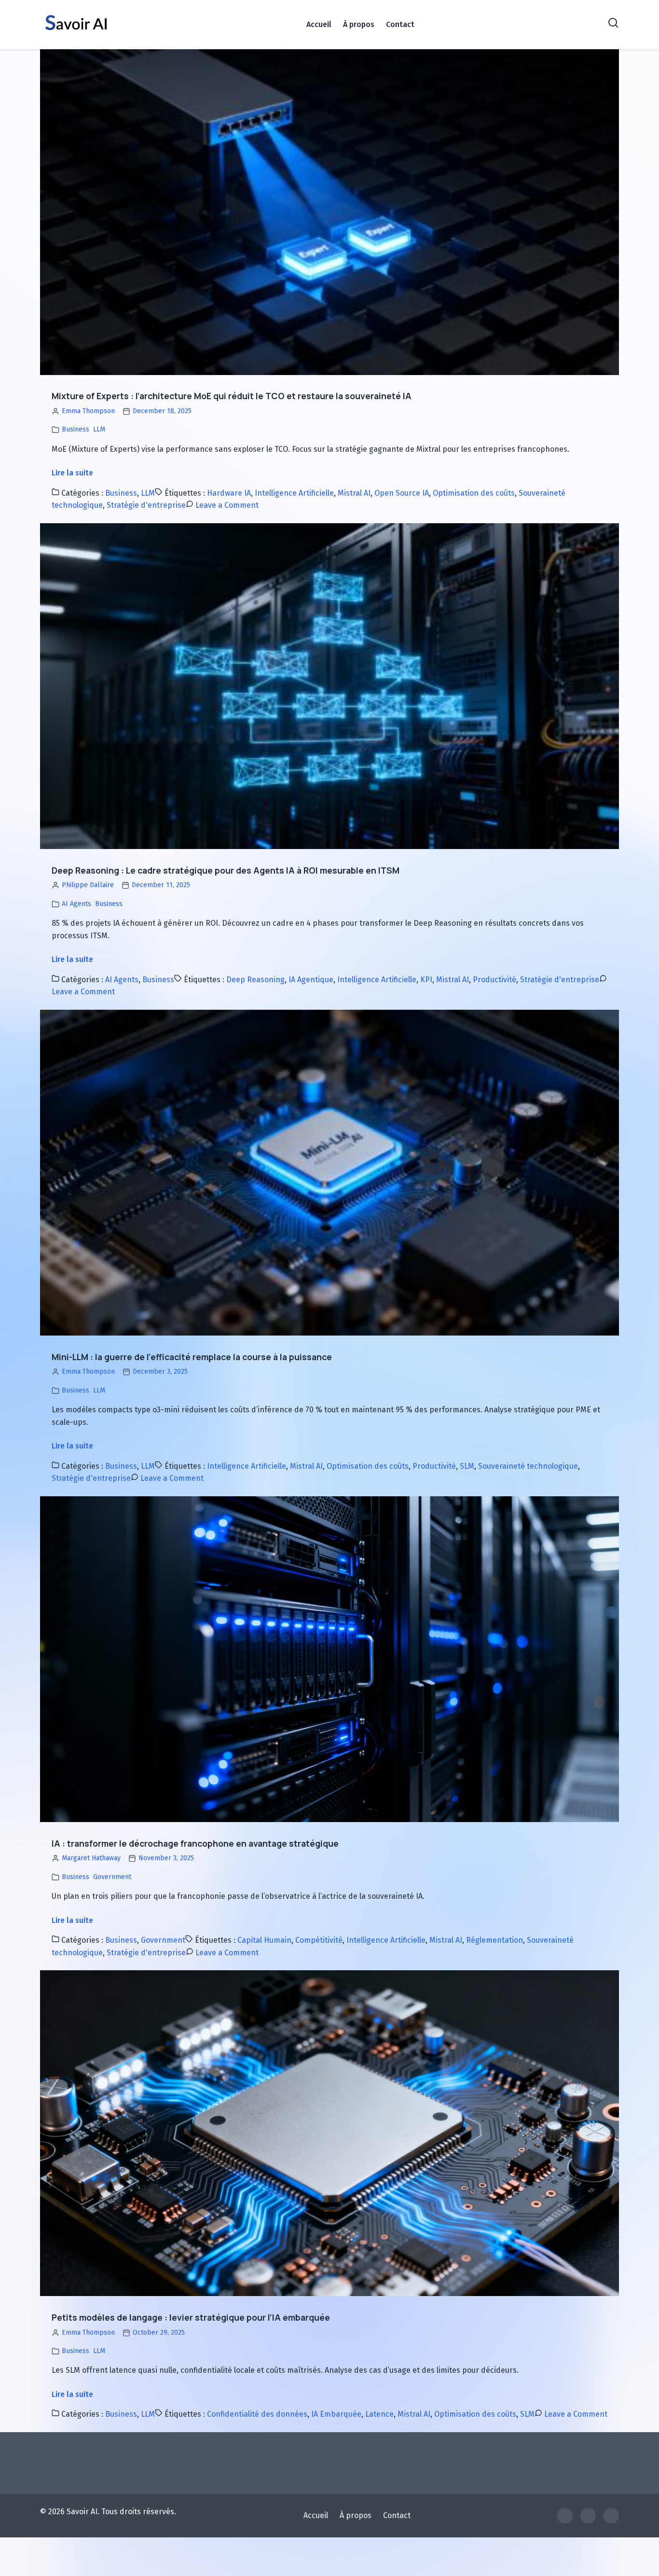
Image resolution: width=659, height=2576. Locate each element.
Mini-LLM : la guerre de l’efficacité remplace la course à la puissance (192, 1357)
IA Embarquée (336, 2414)
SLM (467, 1466)
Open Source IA (402, 493)
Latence (379, 2414)
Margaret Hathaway (91, 1858)
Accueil (319, 24)
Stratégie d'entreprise (146, 505)
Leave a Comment (227, 505)
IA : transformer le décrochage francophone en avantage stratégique (195, 1843)
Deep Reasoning (255, 980)
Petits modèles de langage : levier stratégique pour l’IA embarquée (191, 2317)
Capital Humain (264, 1940)
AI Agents (76, 904)
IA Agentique (311, 980)
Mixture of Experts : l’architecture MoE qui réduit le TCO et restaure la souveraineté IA (232, 396)
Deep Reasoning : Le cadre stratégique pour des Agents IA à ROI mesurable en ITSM (226, 870)
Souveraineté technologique (528, 1466)
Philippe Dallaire (88, 885)
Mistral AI (354, 493)
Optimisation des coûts (474, 493)
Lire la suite (72, 473)
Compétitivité (319, 1940)
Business (76, 429)
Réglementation (494, 1940)
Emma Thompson (88, 411)
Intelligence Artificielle (294, 493)
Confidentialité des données (257, 2414)
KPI (426, 980)
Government (112, 1877)
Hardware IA (229, 493)
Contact (400, 24)
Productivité (494, 980)
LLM (99, 429)
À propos (359, 24)
